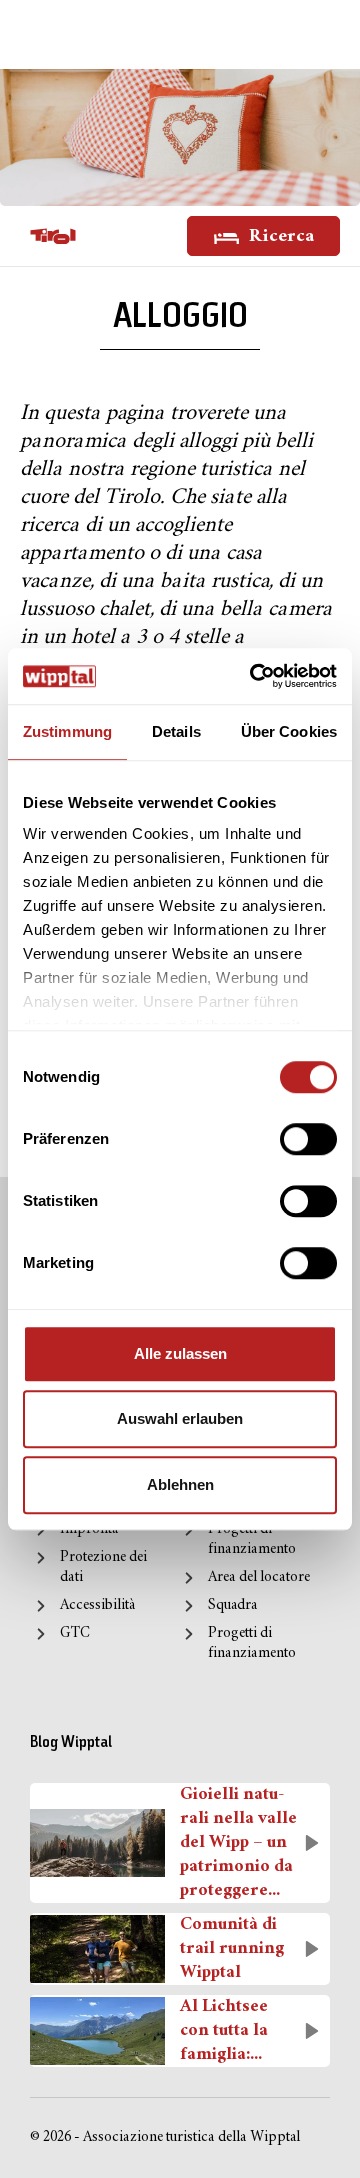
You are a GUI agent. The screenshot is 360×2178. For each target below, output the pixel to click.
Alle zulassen (180, 1353)
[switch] (308, 1139)
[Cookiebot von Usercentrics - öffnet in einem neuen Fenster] (254, 676)
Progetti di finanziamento (252, 1539)
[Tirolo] (53, 236)
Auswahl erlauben (180, 1418)
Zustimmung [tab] (67, 731)
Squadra (232, 1605)
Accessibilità (97, 1605)
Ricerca (279, 236)
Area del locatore (259, 1577)
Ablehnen (180, 1484)
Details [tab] (176, 731)
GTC (75, 1633)
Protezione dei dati (103, 1567)
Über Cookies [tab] (289, 731)
